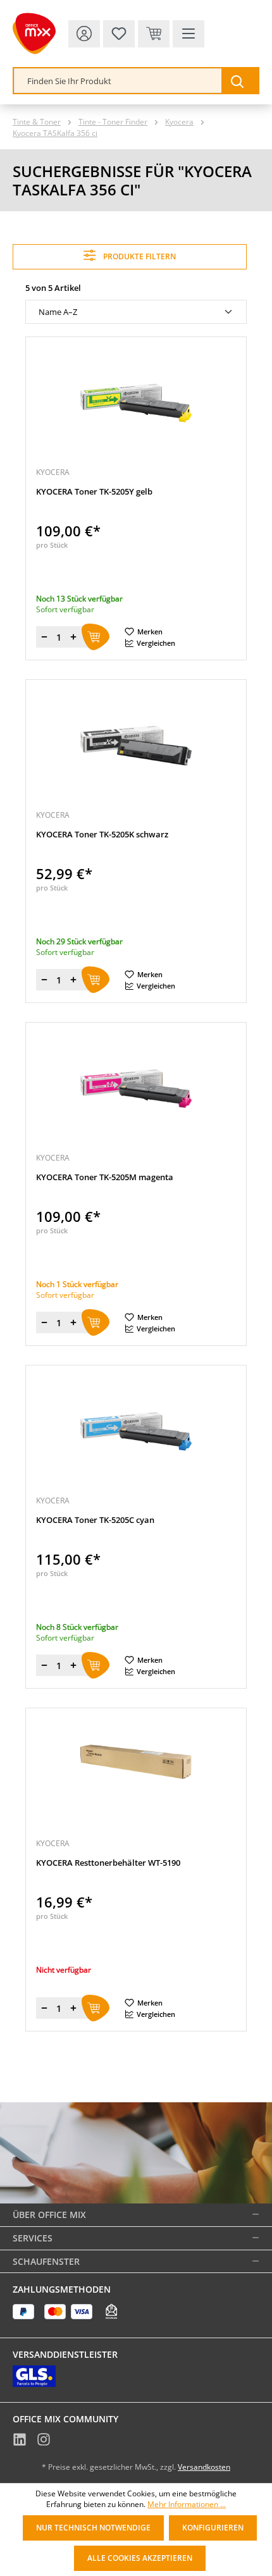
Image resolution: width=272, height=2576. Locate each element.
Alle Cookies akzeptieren (140, 2558)
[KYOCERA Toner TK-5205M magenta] (136, 1088)
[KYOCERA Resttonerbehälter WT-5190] (136, 1774)
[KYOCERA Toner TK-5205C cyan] (136, 1431)
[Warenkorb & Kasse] (154, 34)
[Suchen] (240, 81)
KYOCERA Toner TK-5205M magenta (105, 1177)
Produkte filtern (139, 256)
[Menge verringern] (44, 637)
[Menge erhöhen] (73, 637)
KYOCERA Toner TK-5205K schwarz (102, 835)
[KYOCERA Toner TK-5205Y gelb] (136, 403)
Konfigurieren (213, 2528)
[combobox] (118, 81)
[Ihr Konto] (84, 34)
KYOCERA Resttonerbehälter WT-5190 (108, 1863)
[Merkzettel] (119, 34)
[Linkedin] (20, 2441)
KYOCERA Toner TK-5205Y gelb (94, 492)
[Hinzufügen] (96, 637)
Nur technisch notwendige (93, 2528)
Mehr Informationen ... (187, 2505)
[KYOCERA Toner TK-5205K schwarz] (136, 746)
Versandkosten (204, 2467)
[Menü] (189, 34)
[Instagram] (44, 2441)
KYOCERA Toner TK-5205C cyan (95, 1520)
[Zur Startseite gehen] (34, 34)
